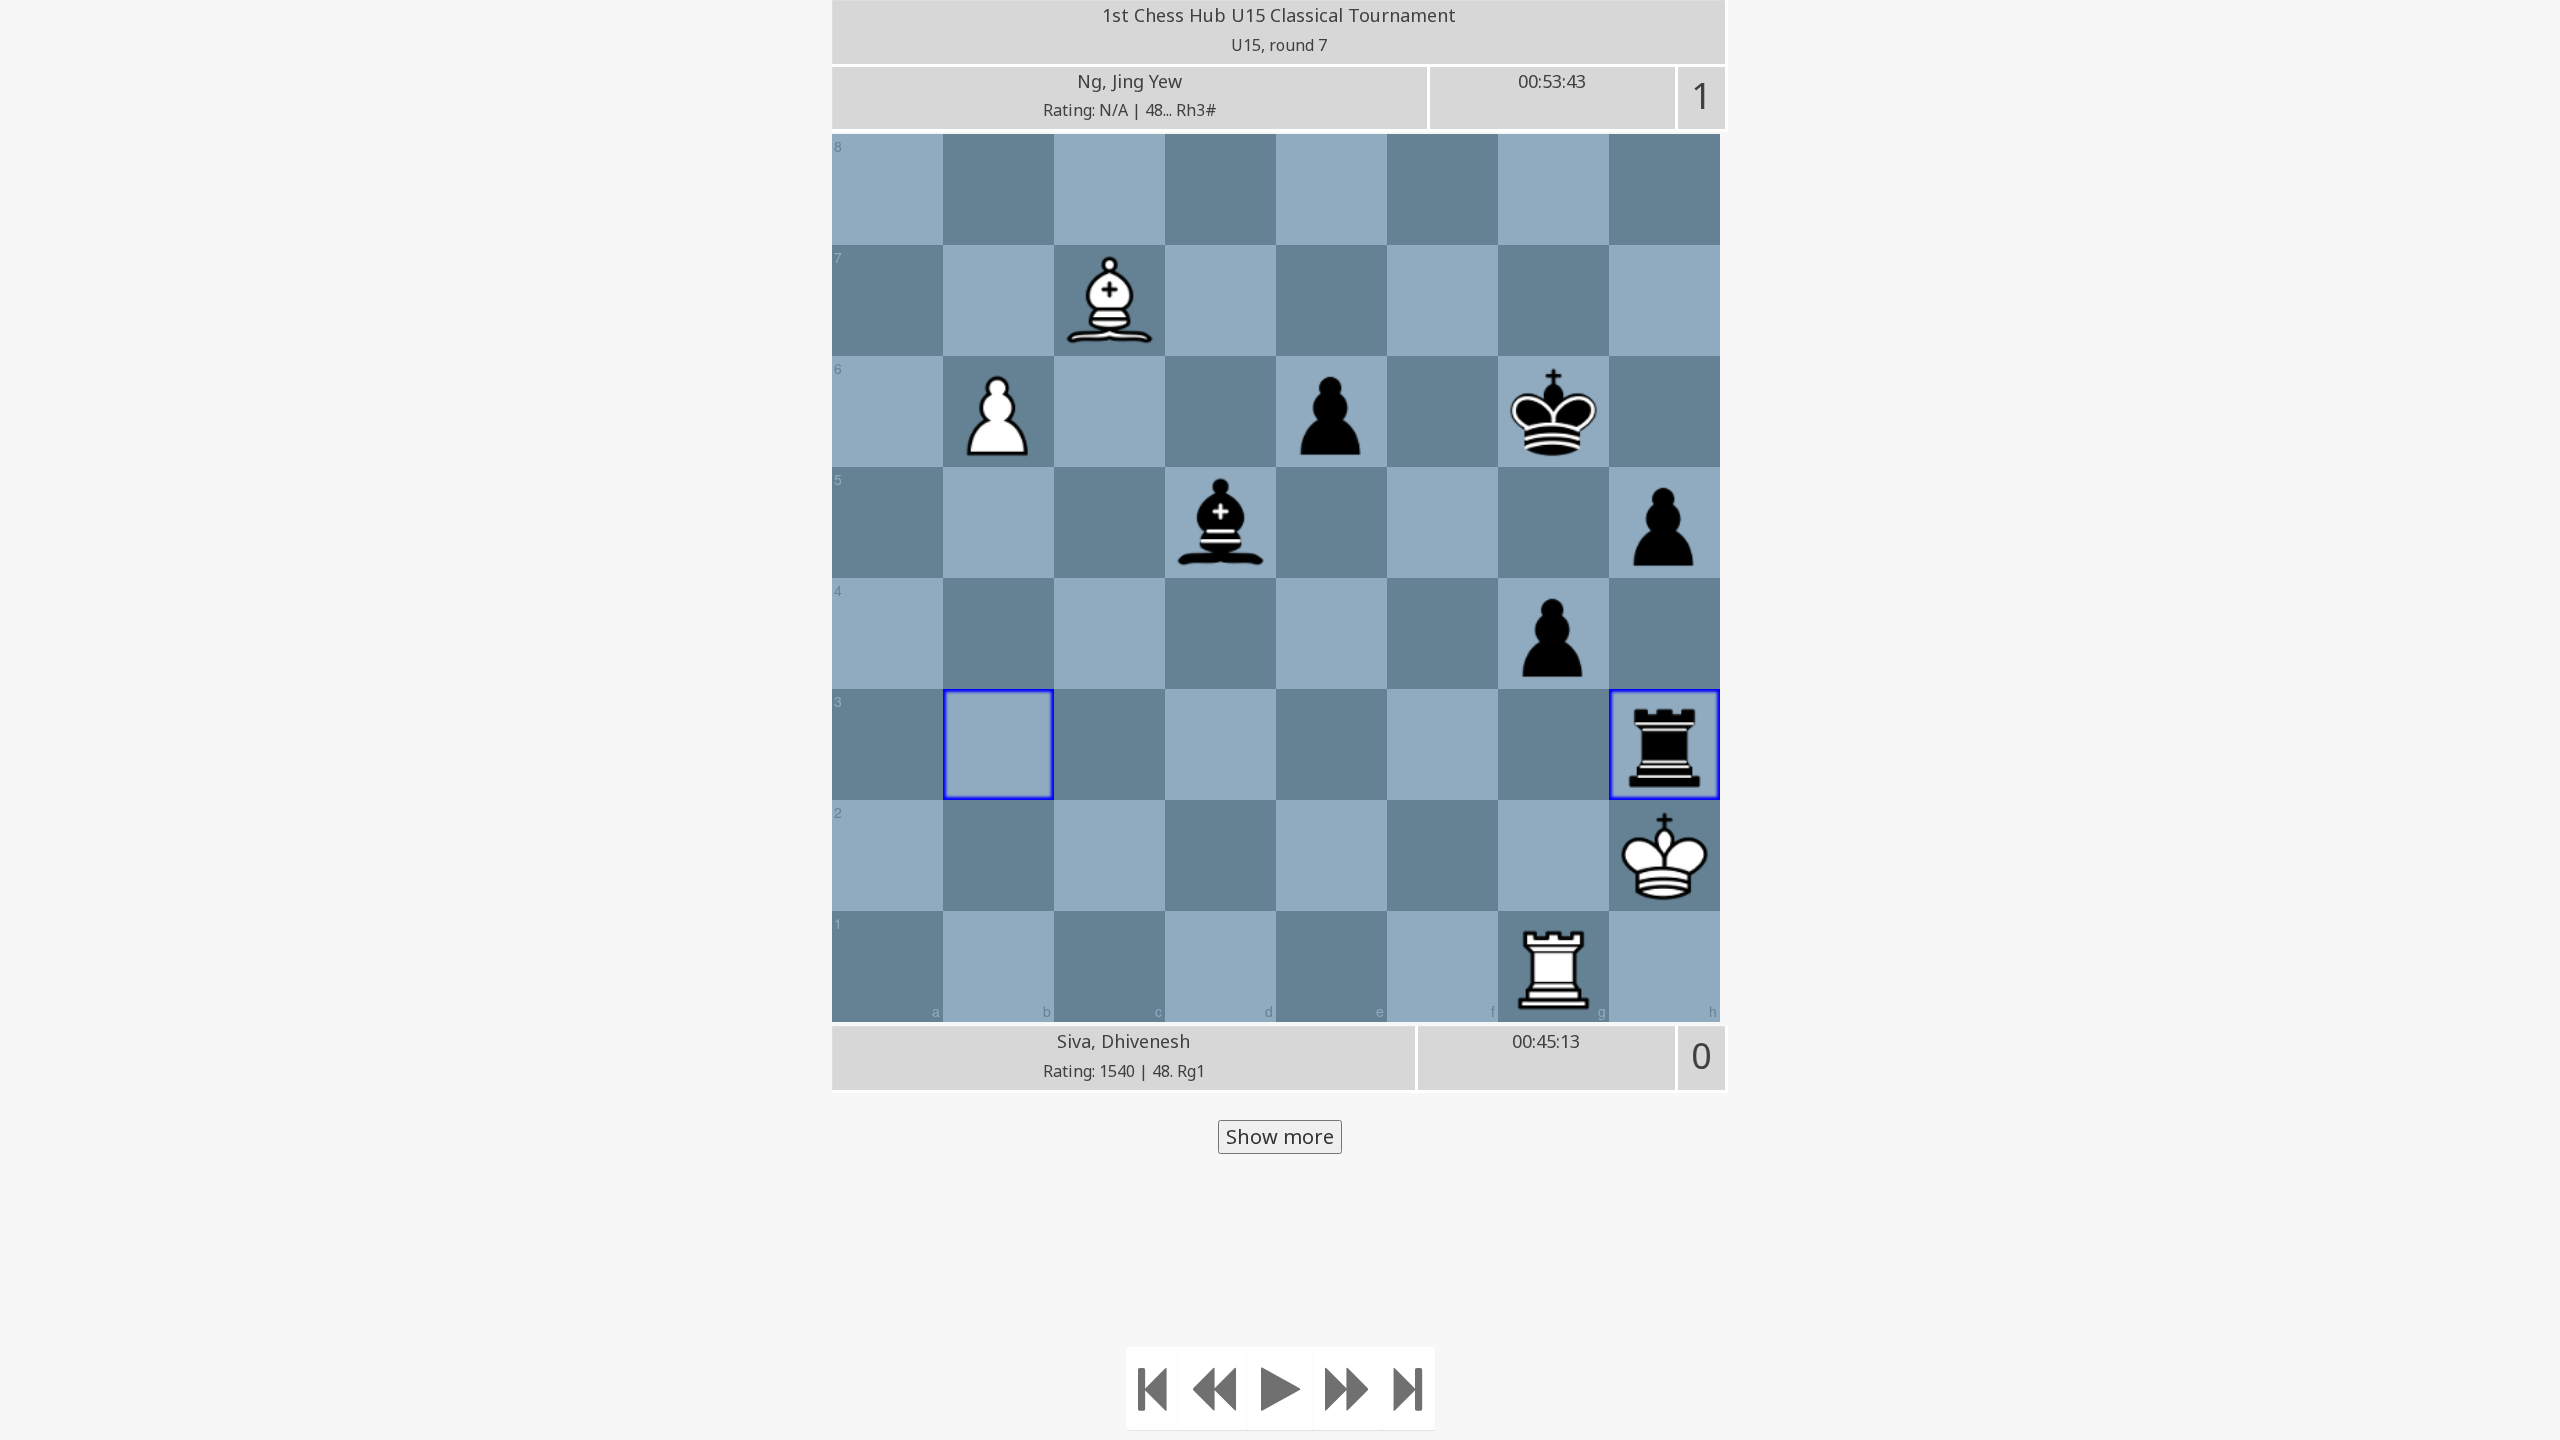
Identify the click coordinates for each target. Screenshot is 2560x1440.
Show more (1280, 1136)
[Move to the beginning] (1152, 1388)
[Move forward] (1348, 1388)
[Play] (1280, 1388)
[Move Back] (1213, 1388)
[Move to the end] (1408, 1388)
